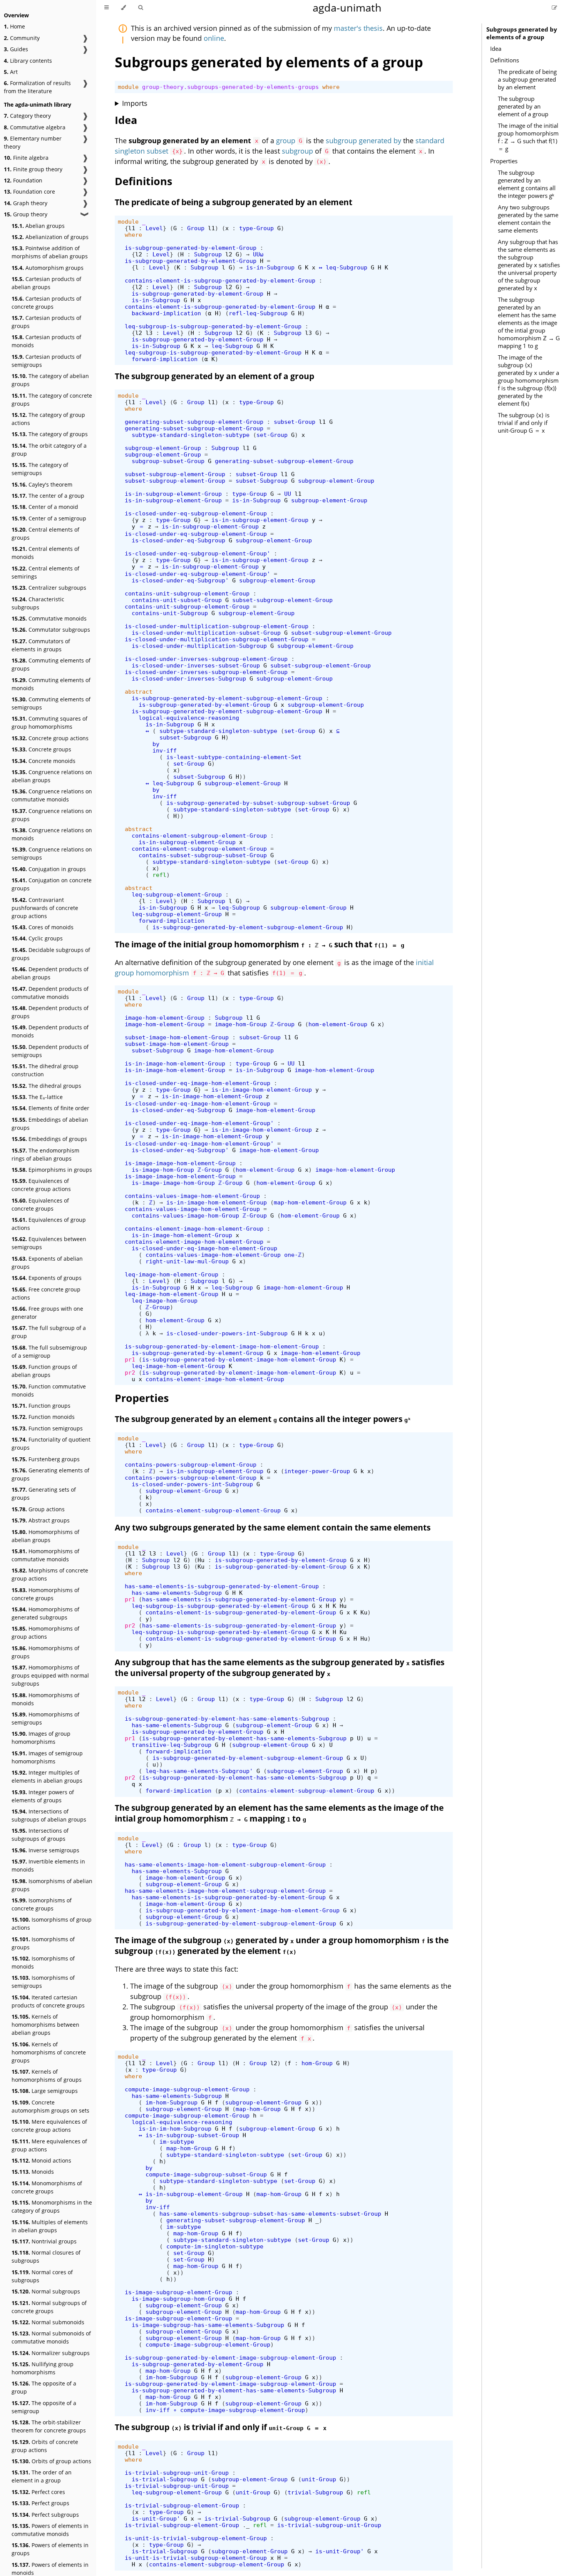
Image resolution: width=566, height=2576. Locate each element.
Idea (496, 49)
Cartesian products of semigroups (46, 361)
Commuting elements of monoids (51, 684)
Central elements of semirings (45, 572)
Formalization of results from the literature (37, 87)
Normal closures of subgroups (46, 2257)
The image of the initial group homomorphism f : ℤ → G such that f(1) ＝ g (528, 137)
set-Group (272, 435)
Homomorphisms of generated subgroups (45, 1613)
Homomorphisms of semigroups (45, 1718)
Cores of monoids (43, 927)
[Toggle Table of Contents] (106, 8)
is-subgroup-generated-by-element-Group (191, 248)
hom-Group (317, 2063)
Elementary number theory (33, 142)
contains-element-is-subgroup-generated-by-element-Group (220, 280)
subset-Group (295, 422)
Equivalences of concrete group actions (41, 1185)
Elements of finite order (50, 1108)
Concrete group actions (50, 738)
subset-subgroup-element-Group (175, 474)
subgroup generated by (363, 141)
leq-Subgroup (347, 267)
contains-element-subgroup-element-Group (199, 836)
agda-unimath (347, 8)
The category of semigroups (40, 469)
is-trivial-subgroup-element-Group (182, 2505)
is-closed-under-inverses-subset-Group (196, 665)
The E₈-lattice (37, 1097)
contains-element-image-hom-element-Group (194, 1229)
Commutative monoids (49, 618)
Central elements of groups (45, 534)
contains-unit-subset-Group (177, 600)
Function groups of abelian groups (44, 1371)
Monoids (33, 2172)
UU (288, 494)
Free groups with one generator (47, 1313)
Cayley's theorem (42, 484)
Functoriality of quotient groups (51, 1444)
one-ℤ (293, 1255)
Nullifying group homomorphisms (43, 2368)
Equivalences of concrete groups (40, 1204)
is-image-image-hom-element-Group (180, 1163)
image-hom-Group (241, 1024)
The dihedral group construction (45, 1070)
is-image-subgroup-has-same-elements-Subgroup (208, 2325)
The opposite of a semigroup (44, 2407)
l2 (139, 254)
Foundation (23, 180)
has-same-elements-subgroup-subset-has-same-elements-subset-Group (270, 2214)
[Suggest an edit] (554, 8)
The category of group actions (48, 419)
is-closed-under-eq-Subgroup (178, 540)
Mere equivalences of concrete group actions (49, 2126)
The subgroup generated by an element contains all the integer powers (263, 1419)
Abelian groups (38, 226)
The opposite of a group (44, 2387)
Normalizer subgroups (51, 2353)
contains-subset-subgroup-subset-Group (203, 855)
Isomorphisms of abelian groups (52, 1885)
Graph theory (26, 203)
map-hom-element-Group (310, 1202)
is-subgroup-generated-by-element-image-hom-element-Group (222, 1346)
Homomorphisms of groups (45, 1652)
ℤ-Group (282, 1024)
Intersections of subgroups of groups (40, 1835)
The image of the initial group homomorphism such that (260, 944)
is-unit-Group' (156, 2518)
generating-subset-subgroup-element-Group (194, 422)
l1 (132, 228)
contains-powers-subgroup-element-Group (191, 1464)
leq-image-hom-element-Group (172, 1274)
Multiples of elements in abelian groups (50, 2226)
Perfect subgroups (45, 2515)
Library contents (28, 61)
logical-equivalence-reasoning (189, 718)
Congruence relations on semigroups (52, 853)
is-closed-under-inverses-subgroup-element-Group (206, 659)
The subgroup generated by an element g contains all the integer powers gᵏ (527, 184)
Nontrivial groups (44, 2241)
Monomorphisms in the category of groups (52, 2206)
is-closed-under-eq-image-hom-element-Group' (199, 1123)
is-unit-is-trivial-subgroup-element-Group (196, 2538)
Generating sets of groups (44, 1494)
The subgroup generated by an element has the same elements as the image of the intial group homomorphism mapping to (279, 1813)
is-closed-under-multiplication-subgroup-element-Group (217, 626)
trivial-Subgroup (315, 2492)
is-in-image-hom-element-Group (175, 1063)
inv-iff (165, 750)
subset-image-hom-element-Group (177, 1037)
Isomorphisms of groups (43, 1943)
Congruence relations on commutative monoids (52, 795)
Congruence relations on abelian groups (52, 776)
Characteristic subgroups (38, 603)
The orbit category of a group (49, 450)
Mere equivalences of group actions (49, 2145)
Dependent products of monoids (50, 1031)
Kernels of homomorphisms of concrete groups (49, 2052)
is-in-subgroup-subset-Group (192, 2135)
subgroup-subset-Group (168, 461)
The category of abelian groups (50, 380)
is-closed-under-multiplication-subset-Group (206, 633)
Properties (504, 161)
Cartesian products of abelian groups (46, 283)
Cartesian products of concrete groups (46, 303)
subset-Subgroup (262, 481)
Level (154, 228)
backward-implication (166, 313)
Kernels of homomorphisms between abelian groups (45, 2025)
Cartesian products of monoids (46, 341)
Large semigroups (45, 2091)
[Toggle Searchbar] (141, 8)
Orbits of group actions (51, 2461)
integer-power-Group (317, 1471)
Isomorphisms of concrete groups (42, 1904)
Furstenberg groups (46, 1459)
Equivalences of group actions (49, 1224)
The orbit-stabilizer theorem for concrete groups (49, 2426)
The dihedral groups (46, 1086)
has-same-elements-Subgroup (177, 1593)
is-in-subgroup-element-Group (173, 494)
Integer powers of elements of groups (43, 1796)
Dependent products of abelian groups (50, 973)
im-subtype (177, 2142)
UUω (258, 254)
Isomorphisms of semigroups (43, 1982)
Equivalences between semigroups (49, 1243)
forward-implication (165, 359)
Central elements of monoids (45, 553)
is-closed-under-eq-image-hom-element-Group (198, 1083)
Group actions (38, 1509)
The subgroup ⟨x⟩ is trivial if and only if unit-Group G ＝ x (524, 423)
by (156, 744)
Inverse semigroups (45, 1850)
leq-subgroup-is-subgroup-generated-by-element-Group (213, 326)
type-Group (256, 228)
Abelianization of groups (50, 237)
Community (22, 38)
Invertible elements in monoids (48, 1865)
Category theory (27, 116)
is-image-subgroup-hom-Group (178, 2299)
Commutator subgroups (51, 630)
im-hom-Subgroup (172, 2102)
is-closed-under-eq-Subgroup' (180, 580)
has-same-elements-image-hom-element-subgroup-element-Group (225, 1864)
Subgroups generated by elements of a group (522, 33)
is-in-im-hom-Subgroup (175, 2129)
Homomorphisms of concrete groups (45, 1594)
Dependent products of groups (50, 1012)
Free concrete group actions (46, 1293)
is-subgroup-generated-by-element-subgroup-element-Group (227, 698)
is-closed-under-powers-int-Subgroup (227, 1333)
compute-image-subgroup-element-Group (187, 2089)
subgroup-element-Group (163, 448)
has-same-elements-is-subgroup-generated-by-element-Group (222, 1586)
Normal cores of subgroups (42, 2276)
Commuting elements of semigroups (51, 703)
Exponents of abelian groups (47, 1263)
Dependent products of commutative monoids (50, 993)
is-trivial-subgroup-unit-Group (177, 2473)
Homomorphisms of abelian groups (45, 1536)
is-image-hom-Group (163, 1170)
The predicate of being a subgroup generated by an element (527, 79)
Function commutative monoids (49, 1390)
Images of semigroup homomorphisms (47, 1757)
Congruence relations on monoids (52, 834)
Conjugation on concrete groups (52, 884)
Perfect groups (40, 2503)
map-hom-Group (258, 2109)
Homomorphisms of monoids (45, 1699)
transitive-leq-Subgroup (172, 1745)
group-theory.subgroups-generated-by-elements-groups (230, 87)
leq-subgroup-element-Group (177, 894)
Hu (201, 1560)
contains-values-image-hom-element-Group (192, 1196)
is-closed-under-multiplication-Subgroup (199, 646)
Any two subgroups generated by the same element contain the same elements (528, 219)
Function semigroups (47, 1428)
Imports (135, 103)
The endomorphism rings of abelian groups (45, 1154)
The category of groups (50, 434)
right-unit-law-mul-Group (187, 1261)
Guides (16, 49)
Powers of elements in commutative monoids (50, 2530)
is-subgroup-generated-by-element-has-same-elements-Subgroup (227, 1719)
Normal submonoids (48, 2322)
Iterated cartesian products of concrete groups (48, 2001)
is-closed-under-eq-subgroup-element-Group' (198, 553)
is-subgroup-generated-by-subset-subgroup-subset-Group (258, 803)
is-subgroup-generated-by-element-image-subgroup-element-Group (230, 2358)
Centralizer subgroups (49, 588)
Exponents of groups (47, 1278)
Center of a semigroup (49, 518)
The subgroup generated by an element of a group (523, 106)
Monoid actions (41, 2160)
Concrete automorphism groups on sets (50, 2106)
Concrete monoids (44, 761)
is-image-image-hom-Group (173, 1183)
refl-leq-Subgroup (258, 313)
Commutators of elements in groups (41, 645)
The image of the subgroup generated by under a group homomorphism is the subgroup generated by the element (282, 1945)
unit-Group (319, 2479)
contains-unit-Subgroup (170, 613)
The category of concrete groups (52, 400)
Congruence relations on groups (52, 815)
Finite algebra (26, 158)
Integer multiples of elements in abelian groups (47, 1776)
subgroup (297, 151)
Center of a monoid (45, 507)
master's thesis (358, 28)
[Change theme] (123, 8)
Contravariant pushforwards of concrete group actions (45, 908)
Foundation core (29, 192)
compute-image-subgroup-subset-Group (206, 2174)
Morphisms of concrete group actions (50, 1574)
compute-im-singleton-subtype (215, 2246)
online (214, 38)
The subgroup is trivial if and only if (221, 2427)
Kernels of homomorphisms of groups (47, 2076)
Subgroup (208, 254)
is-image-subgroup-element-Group (178, 2292)
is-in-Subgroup (270, 267)
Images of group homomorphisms (41, 1738)
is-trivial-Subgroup (165, 2479)
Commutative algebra (35, 127)
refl (159, 875)
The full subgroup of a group (49, 1332)
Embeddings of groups (49, 1139)
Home (14, 26)
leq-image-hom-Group (165, 1301)
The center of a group (48, 496)
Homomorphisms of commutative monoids (45, 1555)
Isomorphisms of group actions (52, 1924)
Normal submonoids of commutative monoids (51, 2337)
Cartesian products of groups (46, 322)
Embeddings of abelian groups (50, 1124)
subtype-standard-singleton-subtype (191, 435)
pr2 (130, 1372)
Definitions (505, 60)
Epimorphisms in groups (52, 1170)
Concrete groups (41, 749)
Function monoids (43, 1417)
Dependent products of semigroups (50, 1051)
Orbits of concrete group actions (45, 2446)
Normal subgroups (46, 2291)
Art (11, 72)
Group (196, 228)
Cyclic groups (37, 938)
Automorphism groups (48, 268)
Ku (201, 1567)
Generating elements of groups (50, 1474)
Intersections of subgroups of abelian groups (49, 1815)
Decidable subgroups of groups (51, 954)
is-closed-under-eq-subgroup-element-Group (196, 513)
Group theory (26, 214)
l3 (149, 333)
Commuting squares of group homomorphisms (49, 723)
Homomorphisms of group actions (45, 1633)
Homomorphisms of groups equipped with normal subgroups (50, 1675)
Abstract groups (41, 1520)
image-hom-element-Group (165, 1018)
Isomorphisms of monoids (43, 1962)
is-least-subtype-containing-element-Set (234, 757)
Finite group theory (33, 169)
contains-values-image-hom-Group (185, 1215)
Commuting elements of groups (51, 664)
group (286, 141)
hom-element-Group (338, 1024)
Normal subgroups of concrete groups (49, 2307)
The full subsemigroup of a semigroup (49, 1352)
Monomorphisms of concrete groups (47, 2187)
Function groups (41, 1406)
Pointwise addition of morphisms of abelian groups (50, 252)
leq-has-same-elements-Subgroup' (199, 1771)
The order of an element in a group (42, 2476)
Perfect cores (38, 2492)
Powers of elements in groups (50, 2549)
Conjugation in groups (49, 869)
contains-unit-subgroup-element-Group (187, 593)
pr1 (130, 1359)
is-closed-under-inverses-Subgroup (189, 678)
